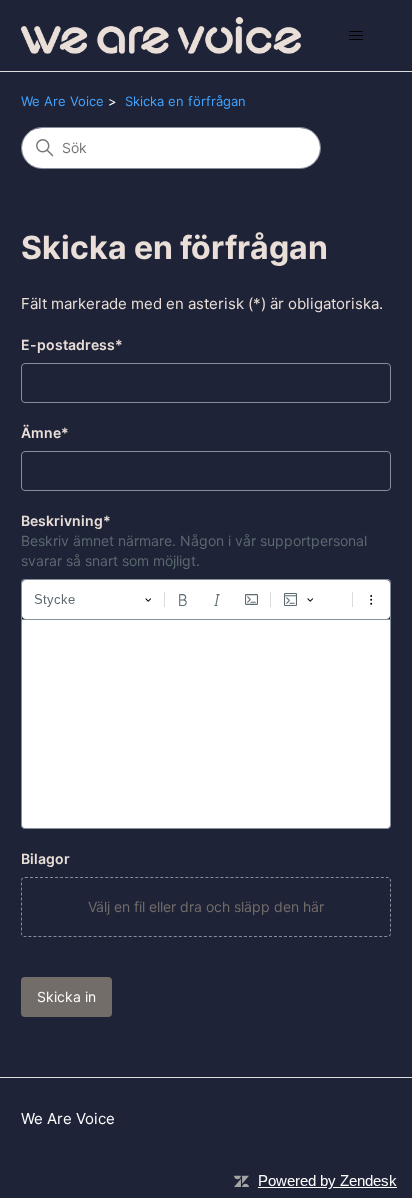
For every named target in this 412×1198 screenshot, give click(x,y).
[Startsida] (161, 35)
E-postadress (72, 344)
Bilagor (45, 858)
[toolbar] (206, 599)
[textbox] (206, 724)
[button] (206, 907)
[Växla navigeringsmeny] (355, 36)
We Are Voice (62, 101)
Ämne (45, 432)
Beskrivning (66, 520)
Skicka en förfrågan (185, 101)
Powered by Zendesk (327, 1180)
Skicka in (66, 996)
